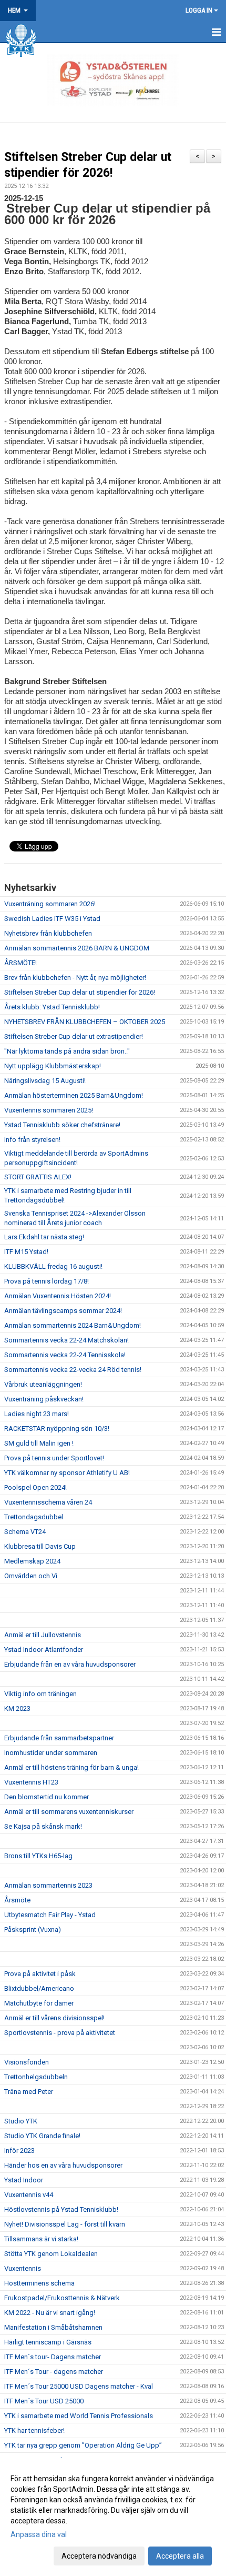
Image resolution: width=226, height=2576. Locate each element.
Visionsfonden (27, 2062)
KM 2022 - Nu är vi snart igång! (50, 2313)
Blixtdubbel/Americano (39, 1988)
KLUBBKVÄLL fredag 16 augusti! (53, 1266)
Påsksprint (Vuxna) (33, 1930)
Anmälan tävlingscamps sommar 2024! (63, 1311)
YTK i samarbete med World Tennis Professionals (79, 2416)
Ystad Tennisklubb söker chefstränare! (62, 1125)
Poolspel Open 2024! (35, 1487)
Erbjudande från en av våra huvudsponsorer (70, 1664)
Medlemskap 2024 (32, 1561)
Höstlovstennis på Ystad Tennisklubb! (61, 2209)
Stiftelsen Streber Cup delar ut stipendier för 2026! (80, 992)
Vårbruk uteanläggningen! (43, 1384)
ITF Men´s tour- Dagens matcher (53, 2357)
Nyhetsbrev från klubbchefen (48, 933)
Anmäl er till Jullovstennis (43, 1635)
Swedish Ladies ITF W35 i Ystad (52, 919)
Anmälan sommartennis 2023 (48, 1885)
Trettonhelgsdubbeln (36, 2077)
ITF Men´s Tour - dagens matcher (54, 2372)
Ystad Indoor (24, 2180)
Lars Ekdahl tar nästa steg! (44, 1237)
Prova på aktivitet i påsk (40, 1974)
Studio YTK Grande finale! (42, 2136)
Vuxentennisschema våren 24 (48, 1502)
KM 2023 (17, 1708)
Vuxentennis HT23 (31, 1782)
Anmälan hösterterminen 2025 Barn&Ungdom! (74, 1095)
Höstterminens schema (39, 2283)
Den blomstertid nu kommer (47, 1797)
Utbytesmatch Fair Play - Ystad (50, 1915)
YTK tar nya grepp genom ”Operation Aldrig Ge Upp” (83, 2445)
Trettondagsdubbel (34, 1517)
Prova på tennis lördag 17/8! (47, 1281)
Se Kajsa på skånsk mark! (43, 1826)
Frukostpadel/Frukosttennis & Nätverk (62, 2298)
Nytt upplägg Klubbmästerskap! (53, 1066)
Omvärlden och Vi (31, 1576)
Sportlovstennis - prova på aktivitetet (60, 2033)
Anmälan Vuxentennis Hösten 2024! (58, 1296)
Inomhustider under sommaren (51, 1753)
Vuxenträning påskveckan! (44, 1399)
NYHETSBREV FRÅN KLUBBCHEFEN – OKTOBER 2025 (85, 1022)
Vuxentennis (23, 2268)
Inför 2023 (19, 2151)
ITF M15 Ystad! (26, 1252)
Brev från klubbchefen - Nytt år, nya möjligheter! (75, 978)
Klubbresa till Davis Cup (40, 1546)
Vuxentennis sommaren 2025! (49, 1110)
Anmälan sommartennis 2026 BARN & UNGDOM (77, 948)
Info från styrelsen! (32, 1140)
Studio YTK (21, 2121)
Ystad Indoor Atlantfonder (44, 1650)
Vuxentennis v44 (29, 2195)
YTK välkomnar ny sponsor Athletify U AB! (67, 1473)
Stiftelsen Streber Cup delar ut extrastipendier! (74, 1036)
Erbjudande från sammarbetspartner (59, 1738)
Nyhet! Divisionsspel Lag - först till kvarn (65, 2224)
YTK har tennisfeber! (34, 2430)
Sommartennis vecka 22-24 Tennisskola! (65, 1355)
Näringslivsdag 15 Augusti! (45, 1081)
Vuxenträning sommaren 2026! (50, 904)
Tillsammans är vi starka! (41, 2239)
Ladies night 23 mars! (37, 1414)
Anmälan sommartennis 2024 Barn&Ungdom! (73, 1325)
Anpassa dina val (39, 2534)
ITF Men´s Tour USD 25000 (44, 2401)
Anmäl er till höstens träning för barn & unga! (71, 1767)
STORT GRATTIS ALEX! (38, 1177)
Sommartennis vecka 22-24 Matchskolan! (66, 1340)
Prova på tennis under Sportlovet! (54, 1458)
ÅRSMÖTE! (20, 963)
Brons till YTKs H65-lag (38, 1856)
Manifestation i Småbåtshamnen (53, 2327)
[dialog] (113, 2517)
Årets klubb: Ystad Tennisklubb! (52, 1007)
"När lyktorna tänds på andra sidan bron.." (67, 1051)
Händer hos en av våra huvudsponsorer (63, 2165)
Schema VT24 (25, 1532)
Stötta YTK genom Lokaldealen (51, 2254)
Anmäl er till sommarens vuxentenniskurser (69, 1812)
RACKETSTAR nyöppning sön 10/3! (57, 1429)
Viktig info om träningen (40, 1694)
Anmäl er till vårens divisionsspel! (54, 2018)
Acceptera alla (180, 2556)
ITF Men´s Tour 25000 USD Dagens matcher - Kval (79, 2386)
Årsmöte (17, 1900)
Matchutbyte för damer (39, 2003)
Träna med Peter (29, 2092)
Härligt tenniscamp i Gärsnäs (48, 2342)
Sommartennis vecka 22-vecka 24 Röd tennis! (73, 1370)
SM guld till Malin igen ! (39, 1443)
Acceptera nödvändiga (99, 2556)
